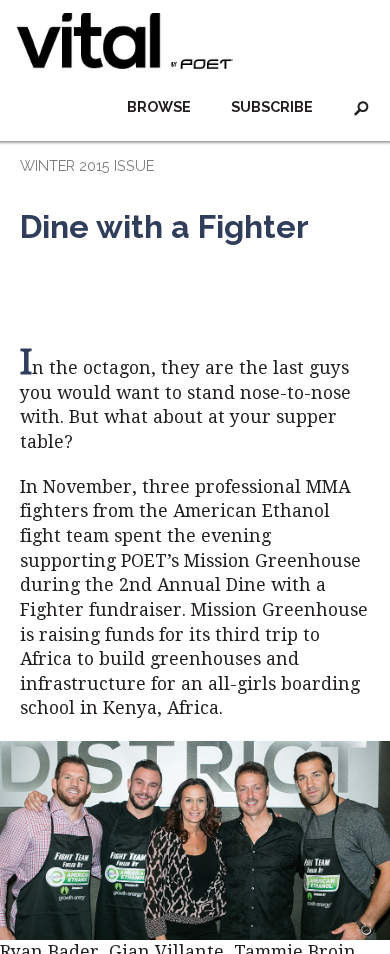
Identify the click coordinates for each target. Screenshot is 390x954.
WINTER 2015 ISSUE (87, 165)
